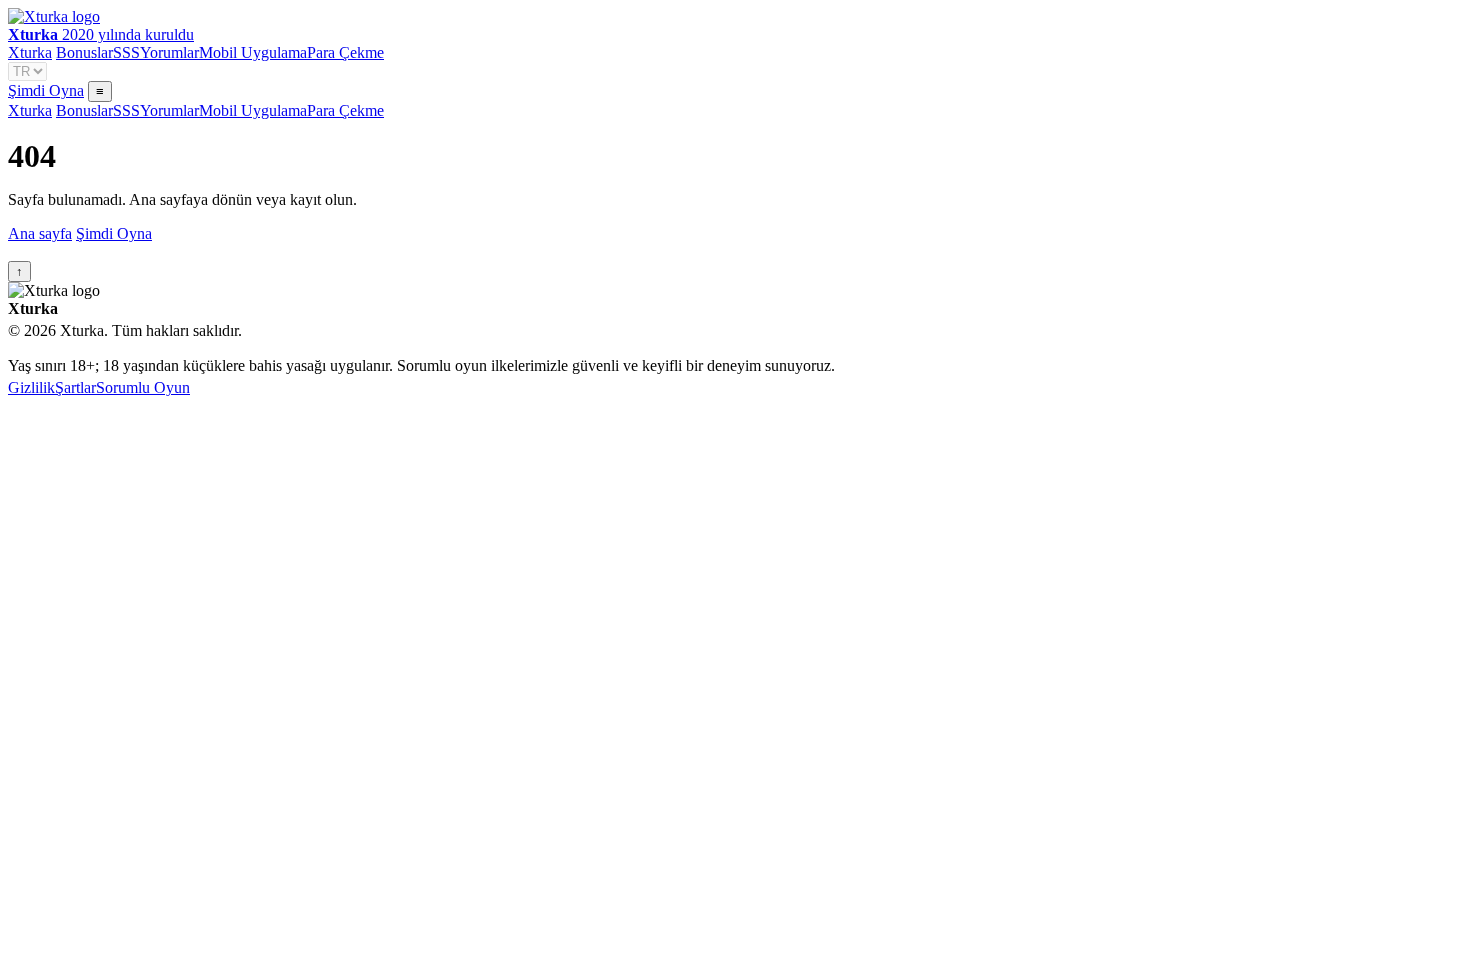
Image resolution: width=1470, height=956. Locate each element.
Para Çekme (345, 52)
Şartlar (75, 387)
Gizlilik (31, 387)
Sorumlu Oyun (143, 387)
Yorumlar (169, 52)
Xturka (30, 52)
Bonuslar (84, 52)
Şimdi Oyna (46, 90)
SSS (126, 52)
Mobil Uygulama (253, 52)
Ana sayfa (40, 233)
